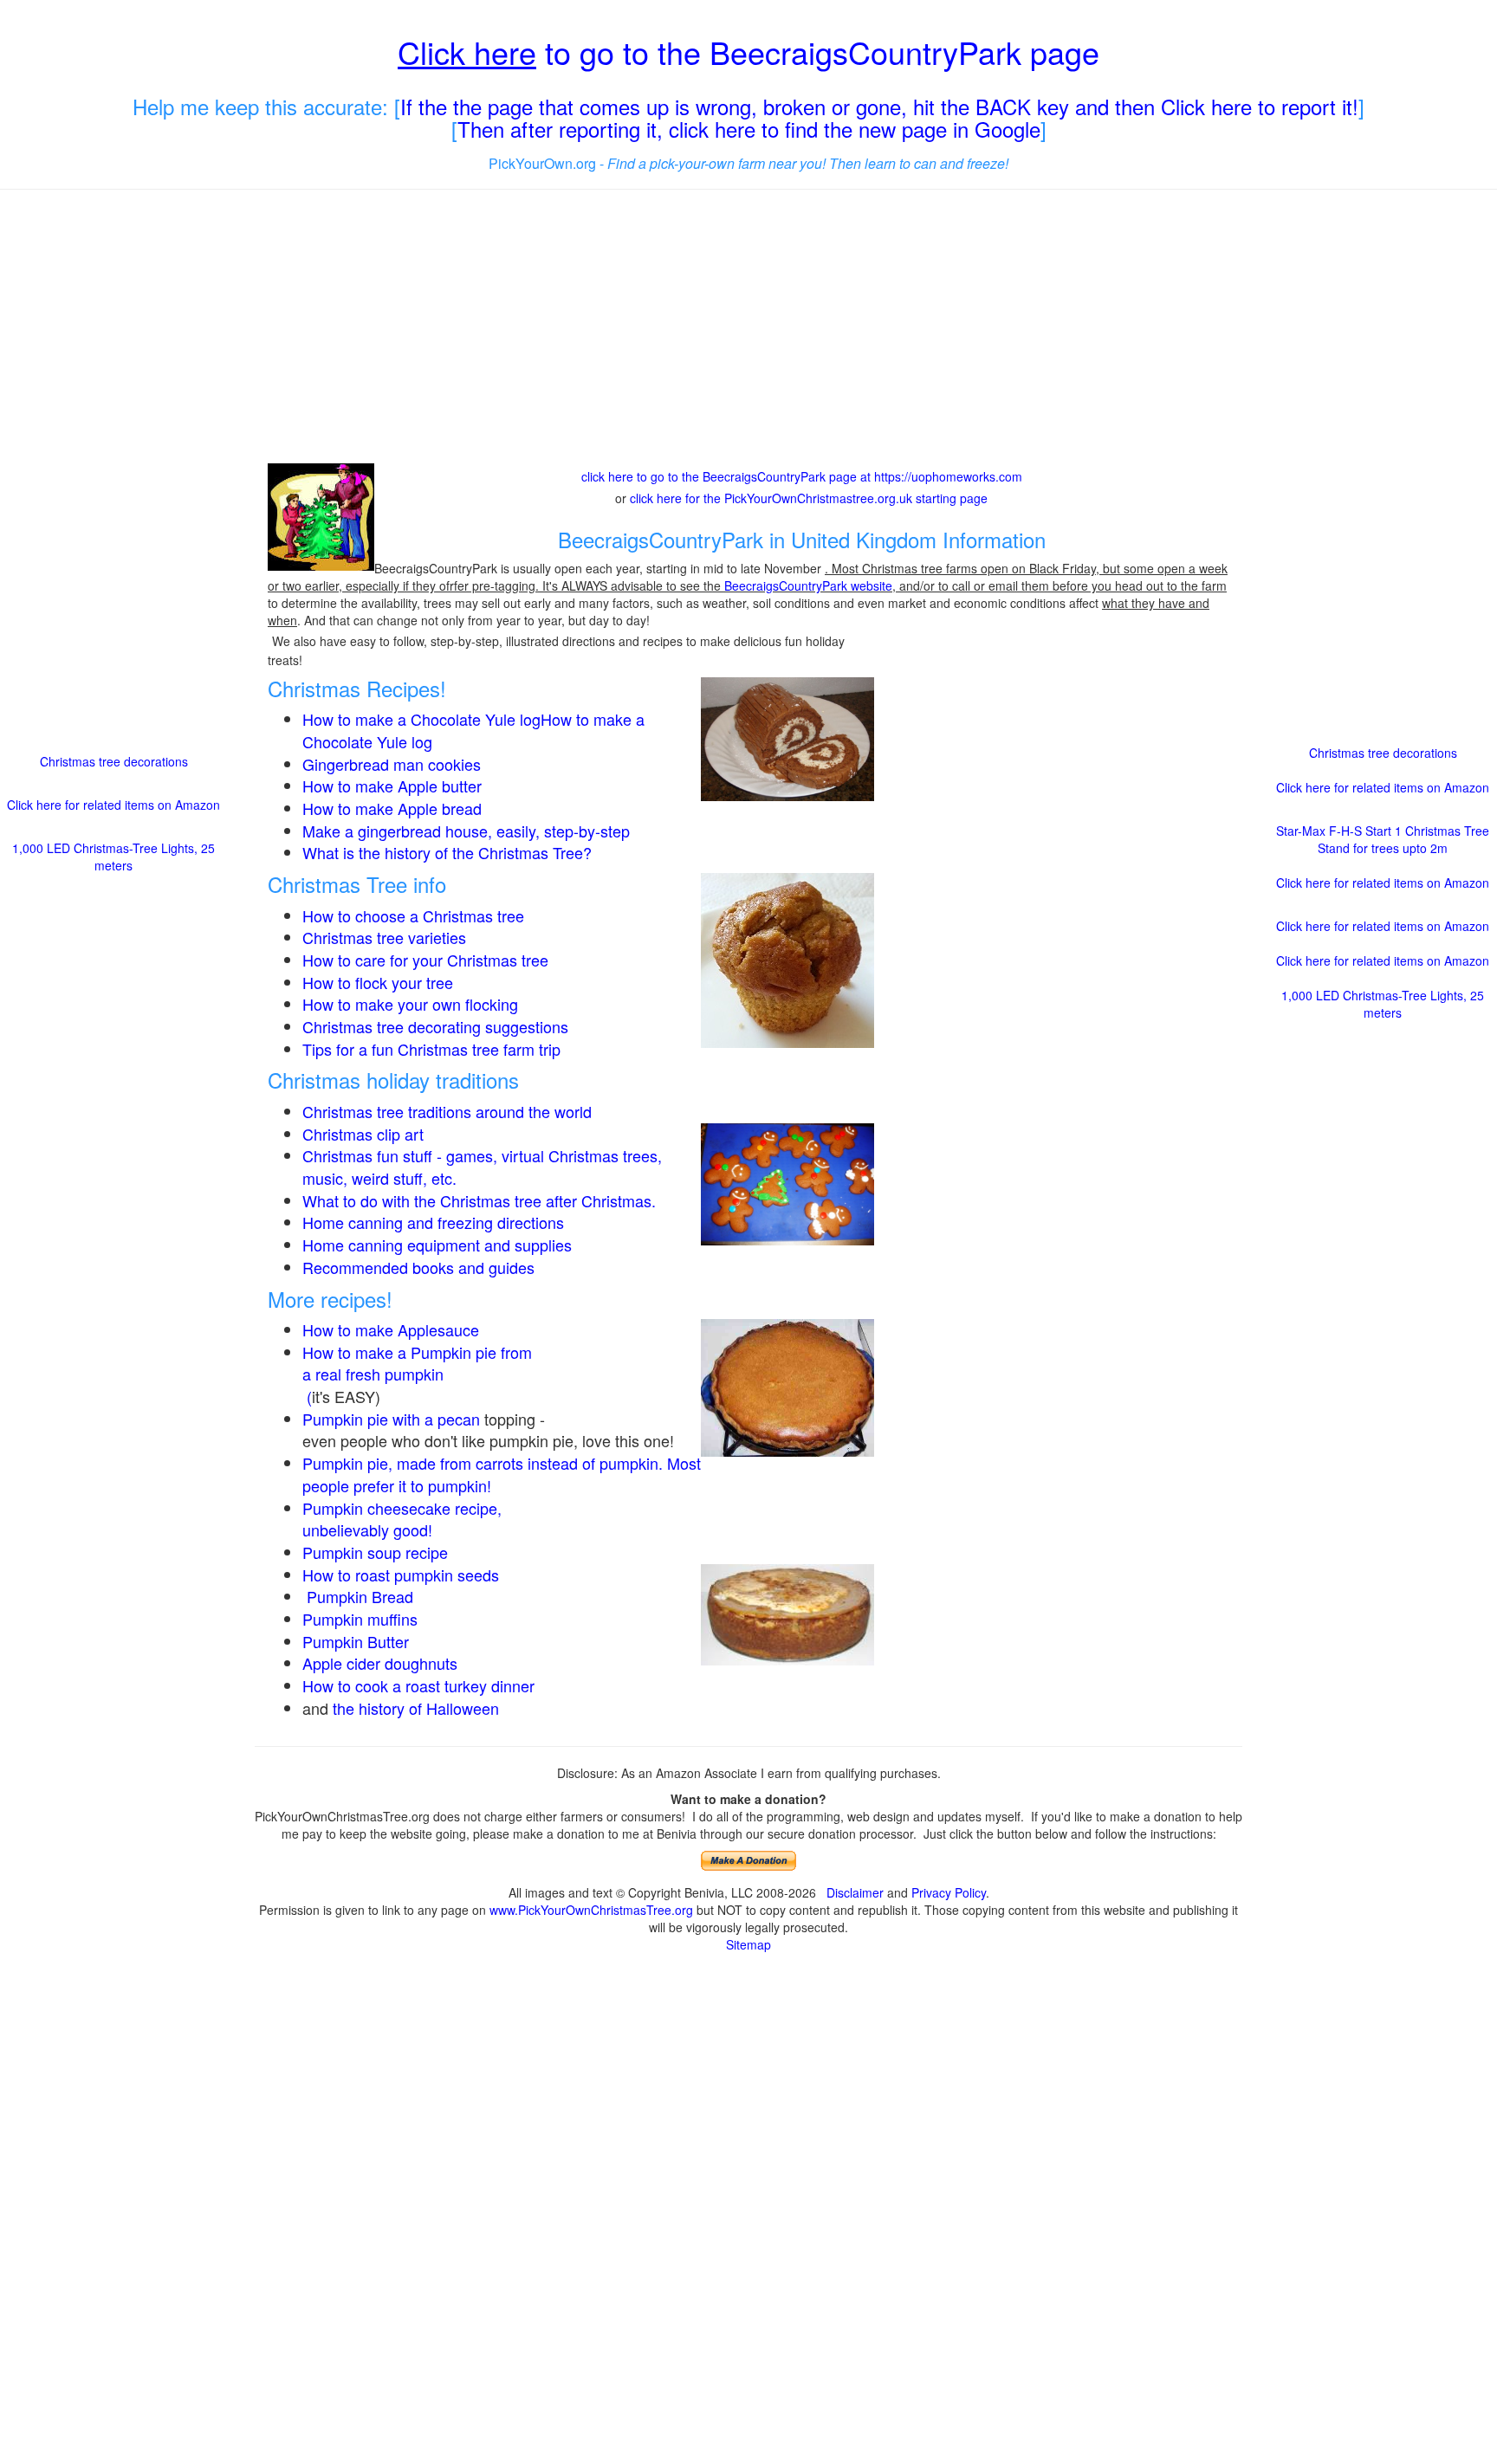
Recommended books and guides (418, 1267)
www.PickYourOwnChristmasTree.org (591, 1910)
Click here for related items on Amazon (113, 805)
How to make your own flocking (410, 1004)
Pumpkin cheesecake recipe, (402, 1508)
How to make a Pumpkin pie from (417, 1352)
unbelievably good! (369, 1529)
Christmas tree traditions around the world (447, 1111)
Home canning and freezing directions (433, 1222)
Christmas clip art (363, 1134)
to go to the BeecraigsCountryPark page (748, 52)
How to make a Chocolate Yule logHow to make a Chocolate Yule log (473, 730)
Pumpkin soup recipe (375, 1552)
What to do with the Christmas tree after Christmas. (479, 1200)
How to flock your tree (378, 982)
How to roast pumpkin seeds (401, 1575)
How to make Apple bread (392, 808)
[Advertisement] (748, 328)
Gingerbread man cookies (392, 764)
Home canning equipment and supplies (437, 1245)
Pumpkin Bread (360, 1596)
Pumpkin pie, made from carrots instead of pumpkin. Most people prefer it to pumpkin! (502, 1474)
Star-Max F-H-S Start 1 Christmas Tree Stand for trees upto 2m (1383, 839)
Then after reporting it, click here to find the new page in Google (749, 129)
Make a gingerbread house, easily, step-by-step (466, 831)
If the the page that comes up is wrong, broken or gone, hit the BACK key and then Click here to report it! (879, 106)
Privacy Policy (949, 1892)
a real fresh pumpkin (373, 1374)
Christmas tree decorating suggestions (435, 1026)
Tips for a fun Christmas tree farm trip (431, 1049)
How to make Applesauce (391, 1329)
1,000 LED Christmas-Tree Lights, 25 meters (113, 857)
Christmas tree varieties (384, 937)
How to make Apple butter (392, 786)
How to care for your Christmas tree (425, 960)
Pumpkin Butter (358, 1641)
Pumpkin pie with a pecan (391, 1419)
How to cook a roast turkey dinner (418, 1685)
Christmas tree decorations (114, 761)
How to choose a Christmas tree (413, 915)
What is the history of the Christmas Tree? (447, 852)
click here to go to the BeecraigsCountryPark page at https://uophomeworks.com (802, 476)
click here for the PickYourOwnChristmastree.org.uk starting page (809, 498)
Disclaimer (855, 1892)
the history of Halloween (416, 1708)
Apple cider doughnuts (380, 1663)
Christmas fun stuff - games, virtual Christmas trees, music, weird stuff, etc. (482, 1167)
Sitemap (748, 1944)
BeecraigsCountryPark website (808, 585)
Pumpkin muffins (360, 1619)
